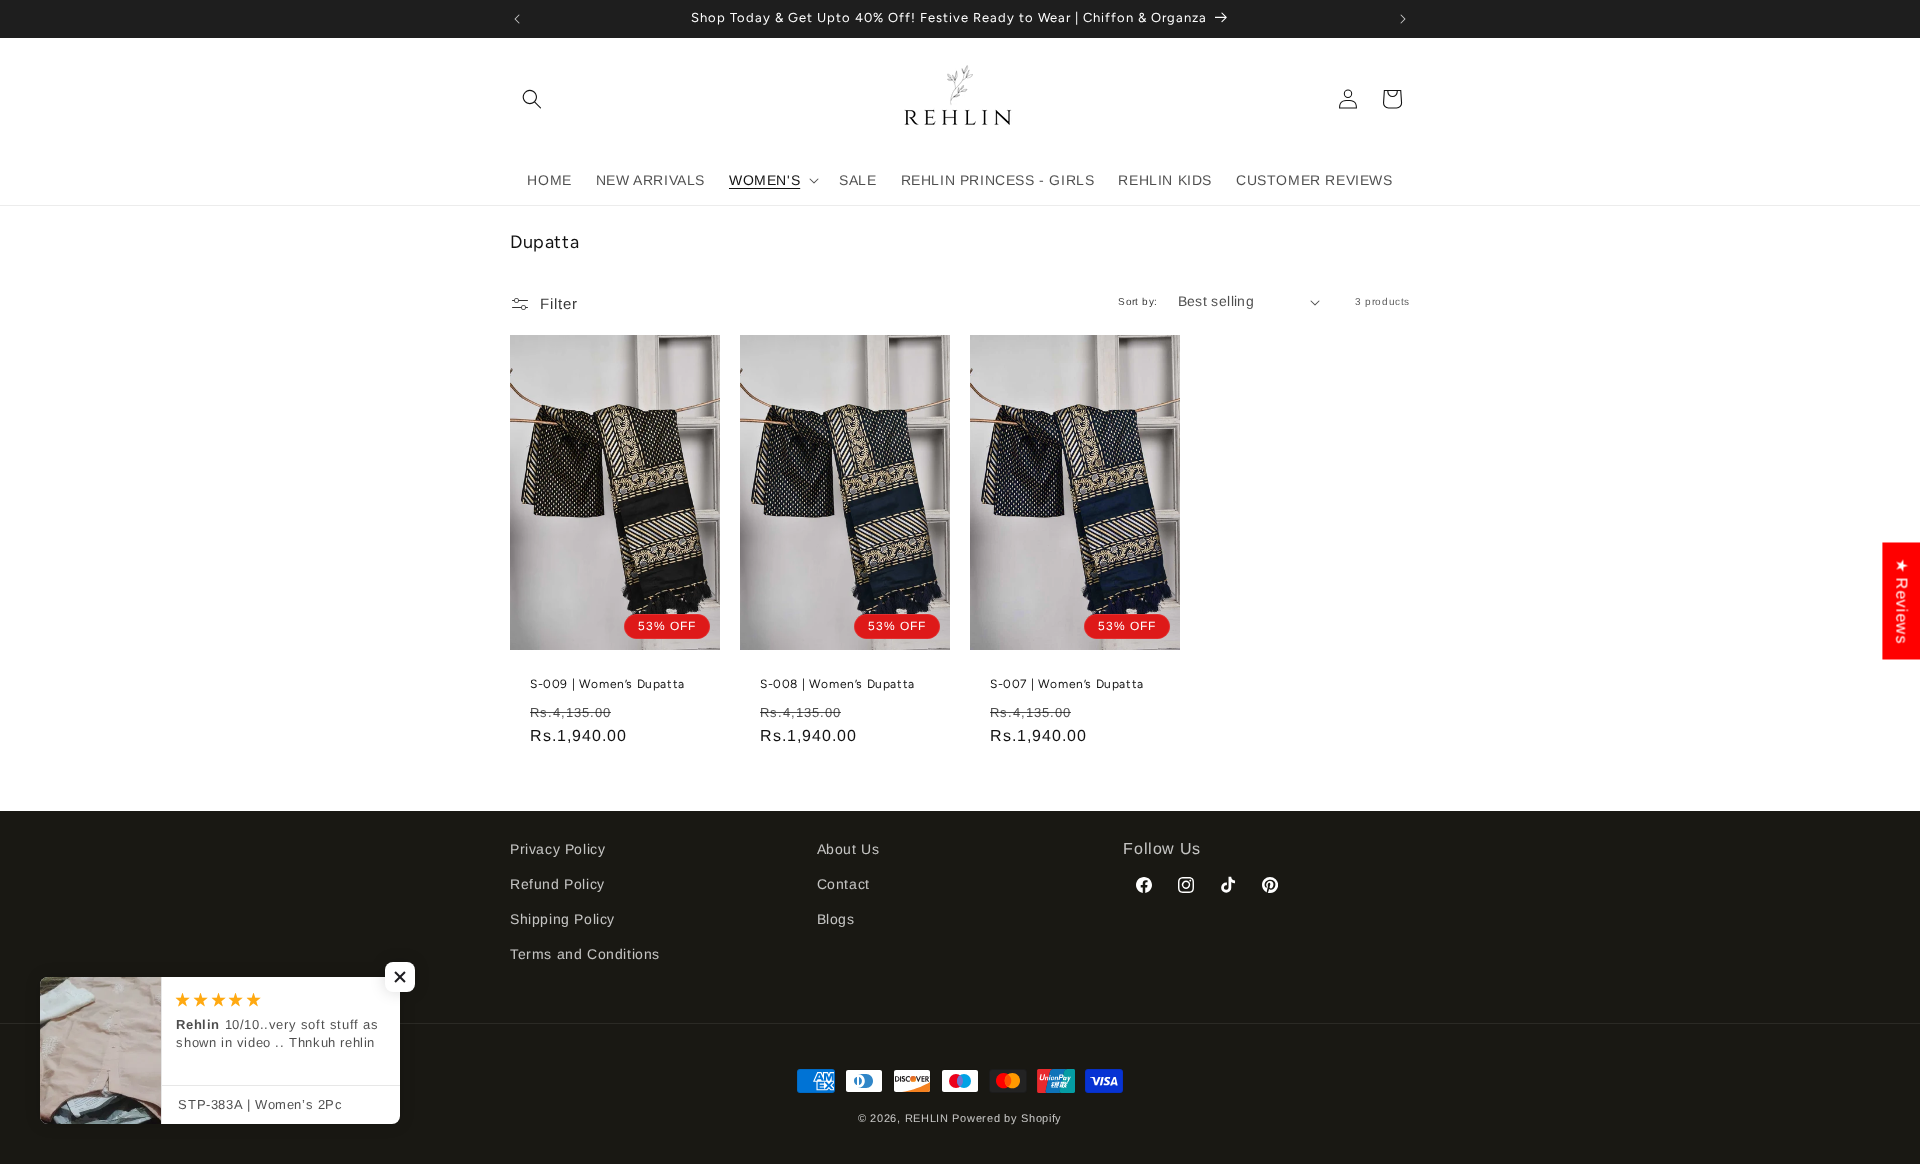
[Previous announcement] (517, 19)
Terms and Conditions (585, 954)
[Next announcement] (1403, 19)
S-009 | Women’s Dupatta (607, 684)
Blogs (836, 919)
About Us (848, 849)
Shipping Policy (562, 919)
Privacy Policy (557, 849)
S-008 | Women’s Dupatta (837, 684)
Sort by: (1137, 301)
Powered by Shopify (1007, 1118)
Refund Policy (557, 884)
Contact (843, 884)
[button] (532, 99)
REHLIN (927, 1118)
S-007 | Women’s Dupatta (1067, 684)
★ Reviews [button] (1901, 600)
